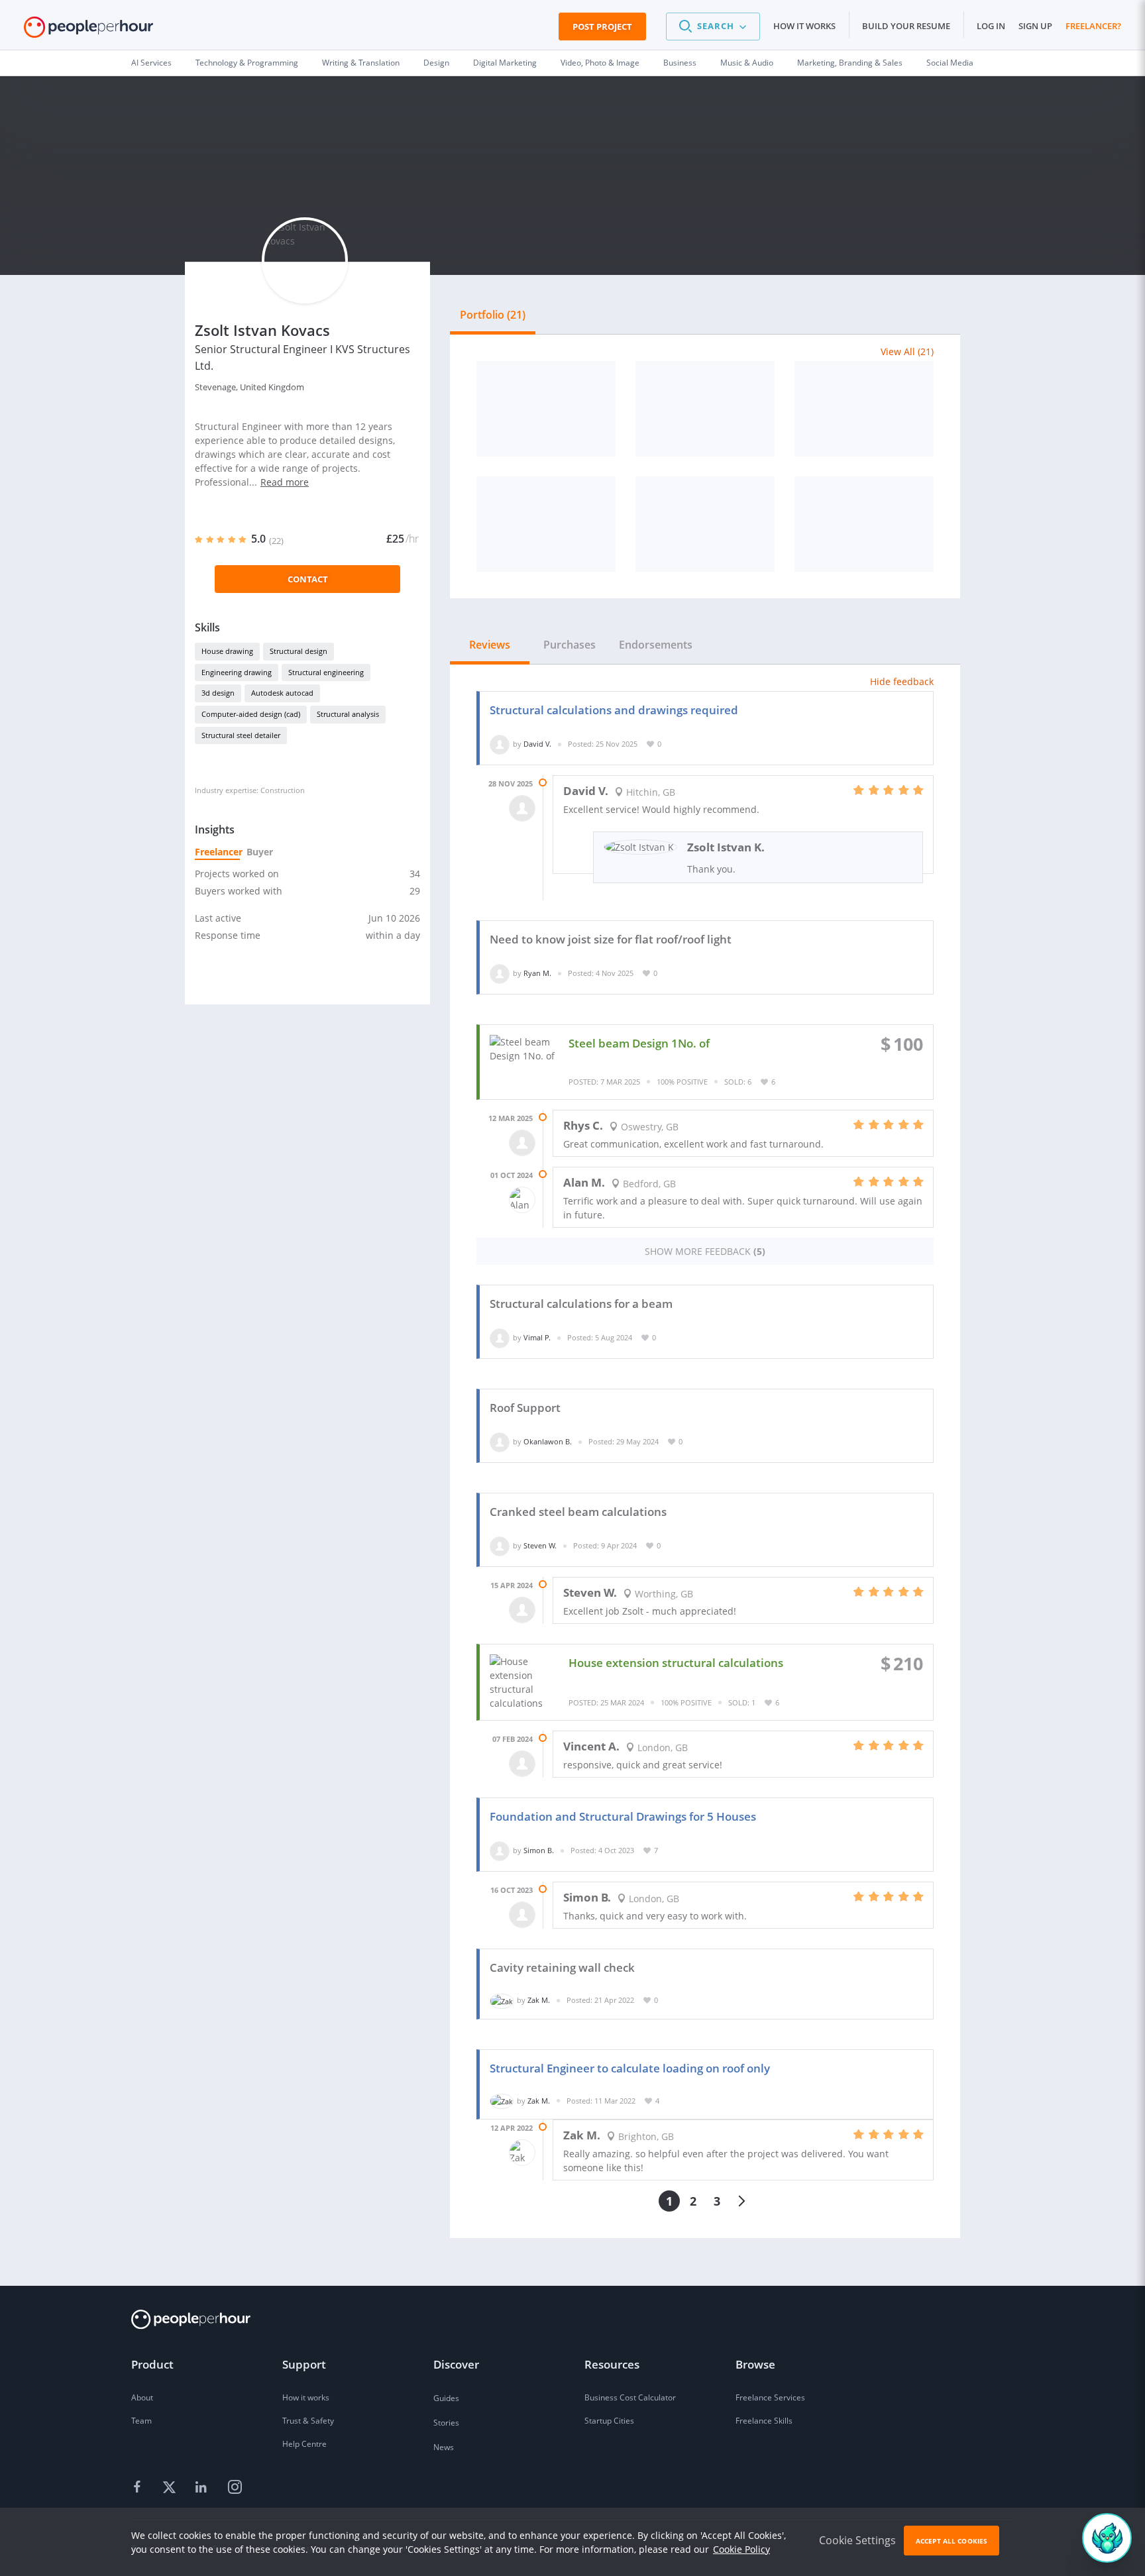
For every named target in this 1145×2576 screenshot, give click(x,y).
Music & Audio (747, 63)
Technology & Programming (247, 63)
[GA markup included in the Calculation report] (864, 409)
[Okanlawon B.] (500, 1441)
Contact (308, 579)
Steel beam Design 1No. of (639, 1043)
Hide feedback (902, 681)
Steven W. (540, 1545)
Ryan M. (537, 973)
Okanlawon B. (548, 1441)
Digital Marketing (505, 63)
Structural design (299, 651)
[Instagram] (235, 2488)
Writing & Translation (361, 63)
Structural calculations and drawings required (614, 710)
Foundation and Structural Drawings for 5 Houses (623, 1816)
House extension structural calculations (676, 1663)
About (142, 2397)
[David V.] (500, 744)
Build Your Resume (906, 26)
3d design (218, 693)
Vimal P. (537, 1337)
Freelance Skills (764, 2421)
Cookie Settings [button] (857, 2540)
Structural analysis (348, 714)
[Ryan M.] (500, 973)
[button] (713, 27)
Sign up (1035, 26)
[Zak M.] (502, 2000)
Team (141, 2421)
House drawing (227, 651)
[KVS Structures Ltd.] (546, 409)
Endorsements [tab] (656, 645)
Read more (285, 482)
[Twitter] (171, 2488)
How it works (804, 26)
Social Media (950, 63)
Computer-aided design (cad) (251, 714)
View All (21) (907, 351)
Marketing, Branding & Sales (850, 63)
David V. (537, 744)
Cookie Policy (741, 2549)
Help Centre (304, 2444)
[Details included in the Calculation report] (705, 524)
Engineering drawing (237, 672)
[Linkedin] (203, 2488)
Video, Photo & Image (600, 63)
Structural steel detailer (241, 735)
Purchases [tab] (570, 645)
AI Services (151, 63)
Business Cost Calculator (630, 2397)
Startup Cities (609, 2421)
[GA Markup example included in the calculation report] (705, 409)
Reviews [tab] (490, 645)
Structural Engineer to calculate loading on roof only (630, 2068)
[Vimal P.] (500, 1337)
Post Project (602, 27)
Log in (991, 26)
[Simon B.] (500, 1850)
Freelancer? (1093, 26)
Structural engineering (326, 672)
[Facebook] (139, 2488)
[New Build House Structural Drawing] (864, 524)
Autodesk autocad (282, 693)
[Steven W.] (500, 1545)
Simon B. (539, 1850)
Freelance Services (770, 2397)
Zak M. (539, 2000)
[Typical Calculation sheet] (546, 524)
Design (436, 63)
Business (680, 63)
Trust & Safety (308, 2421)
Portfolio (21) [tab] (493, 315)
